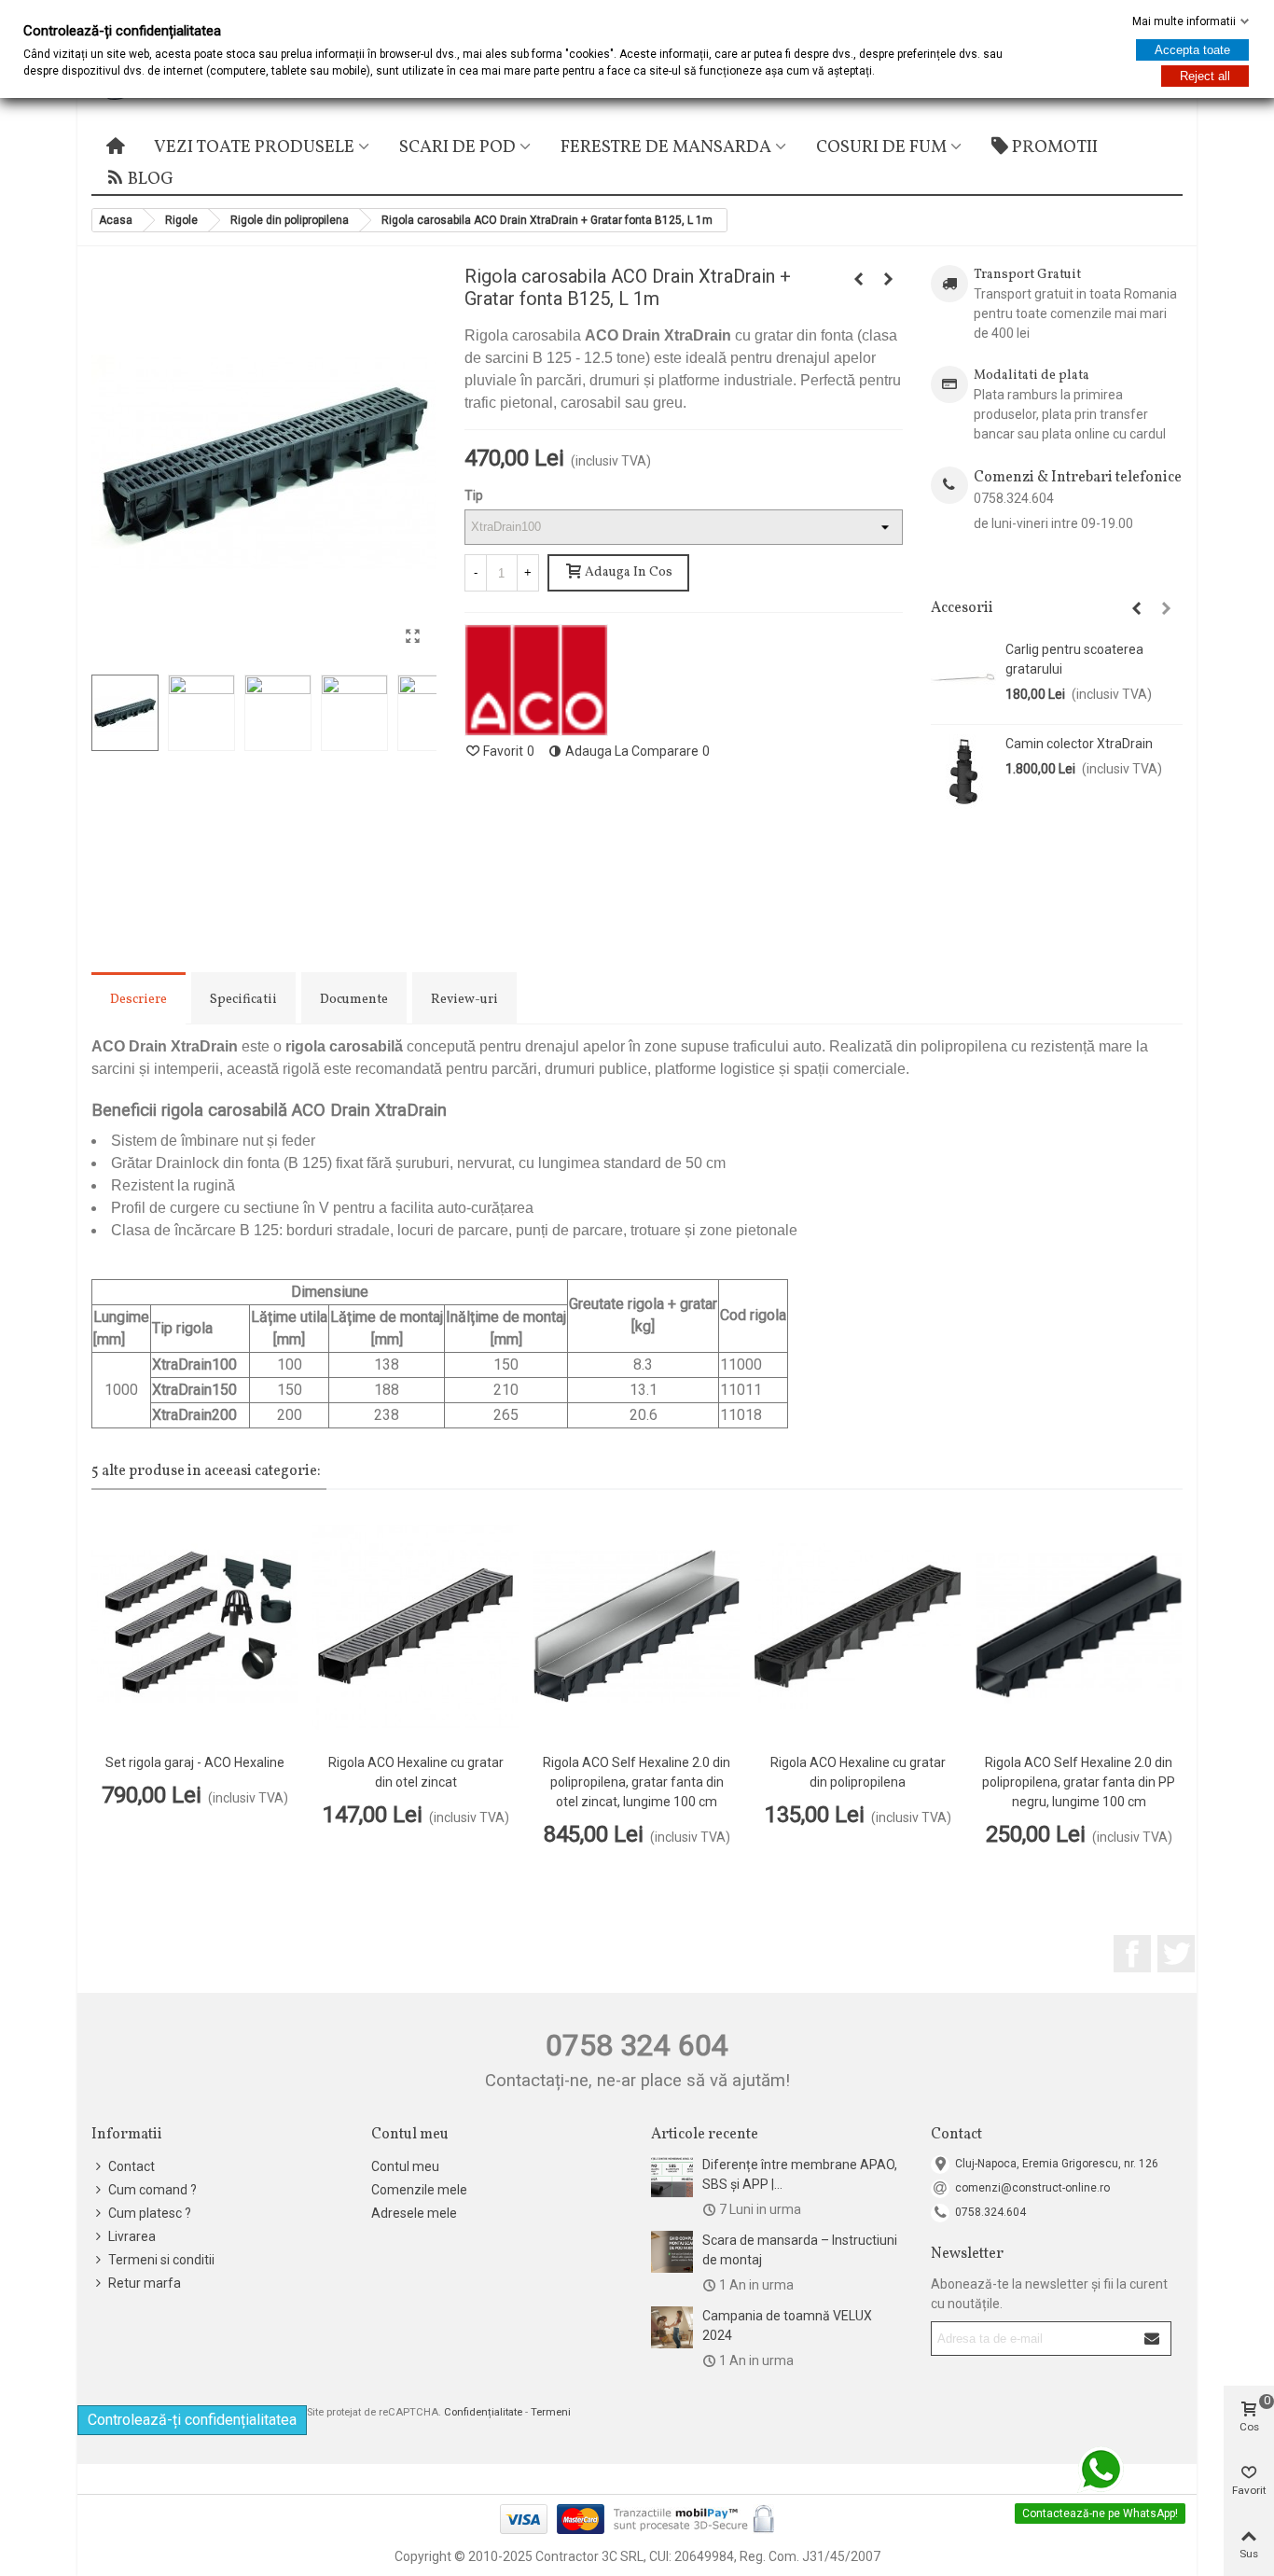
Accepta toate (1192, 50)
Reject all (1205, 76)
